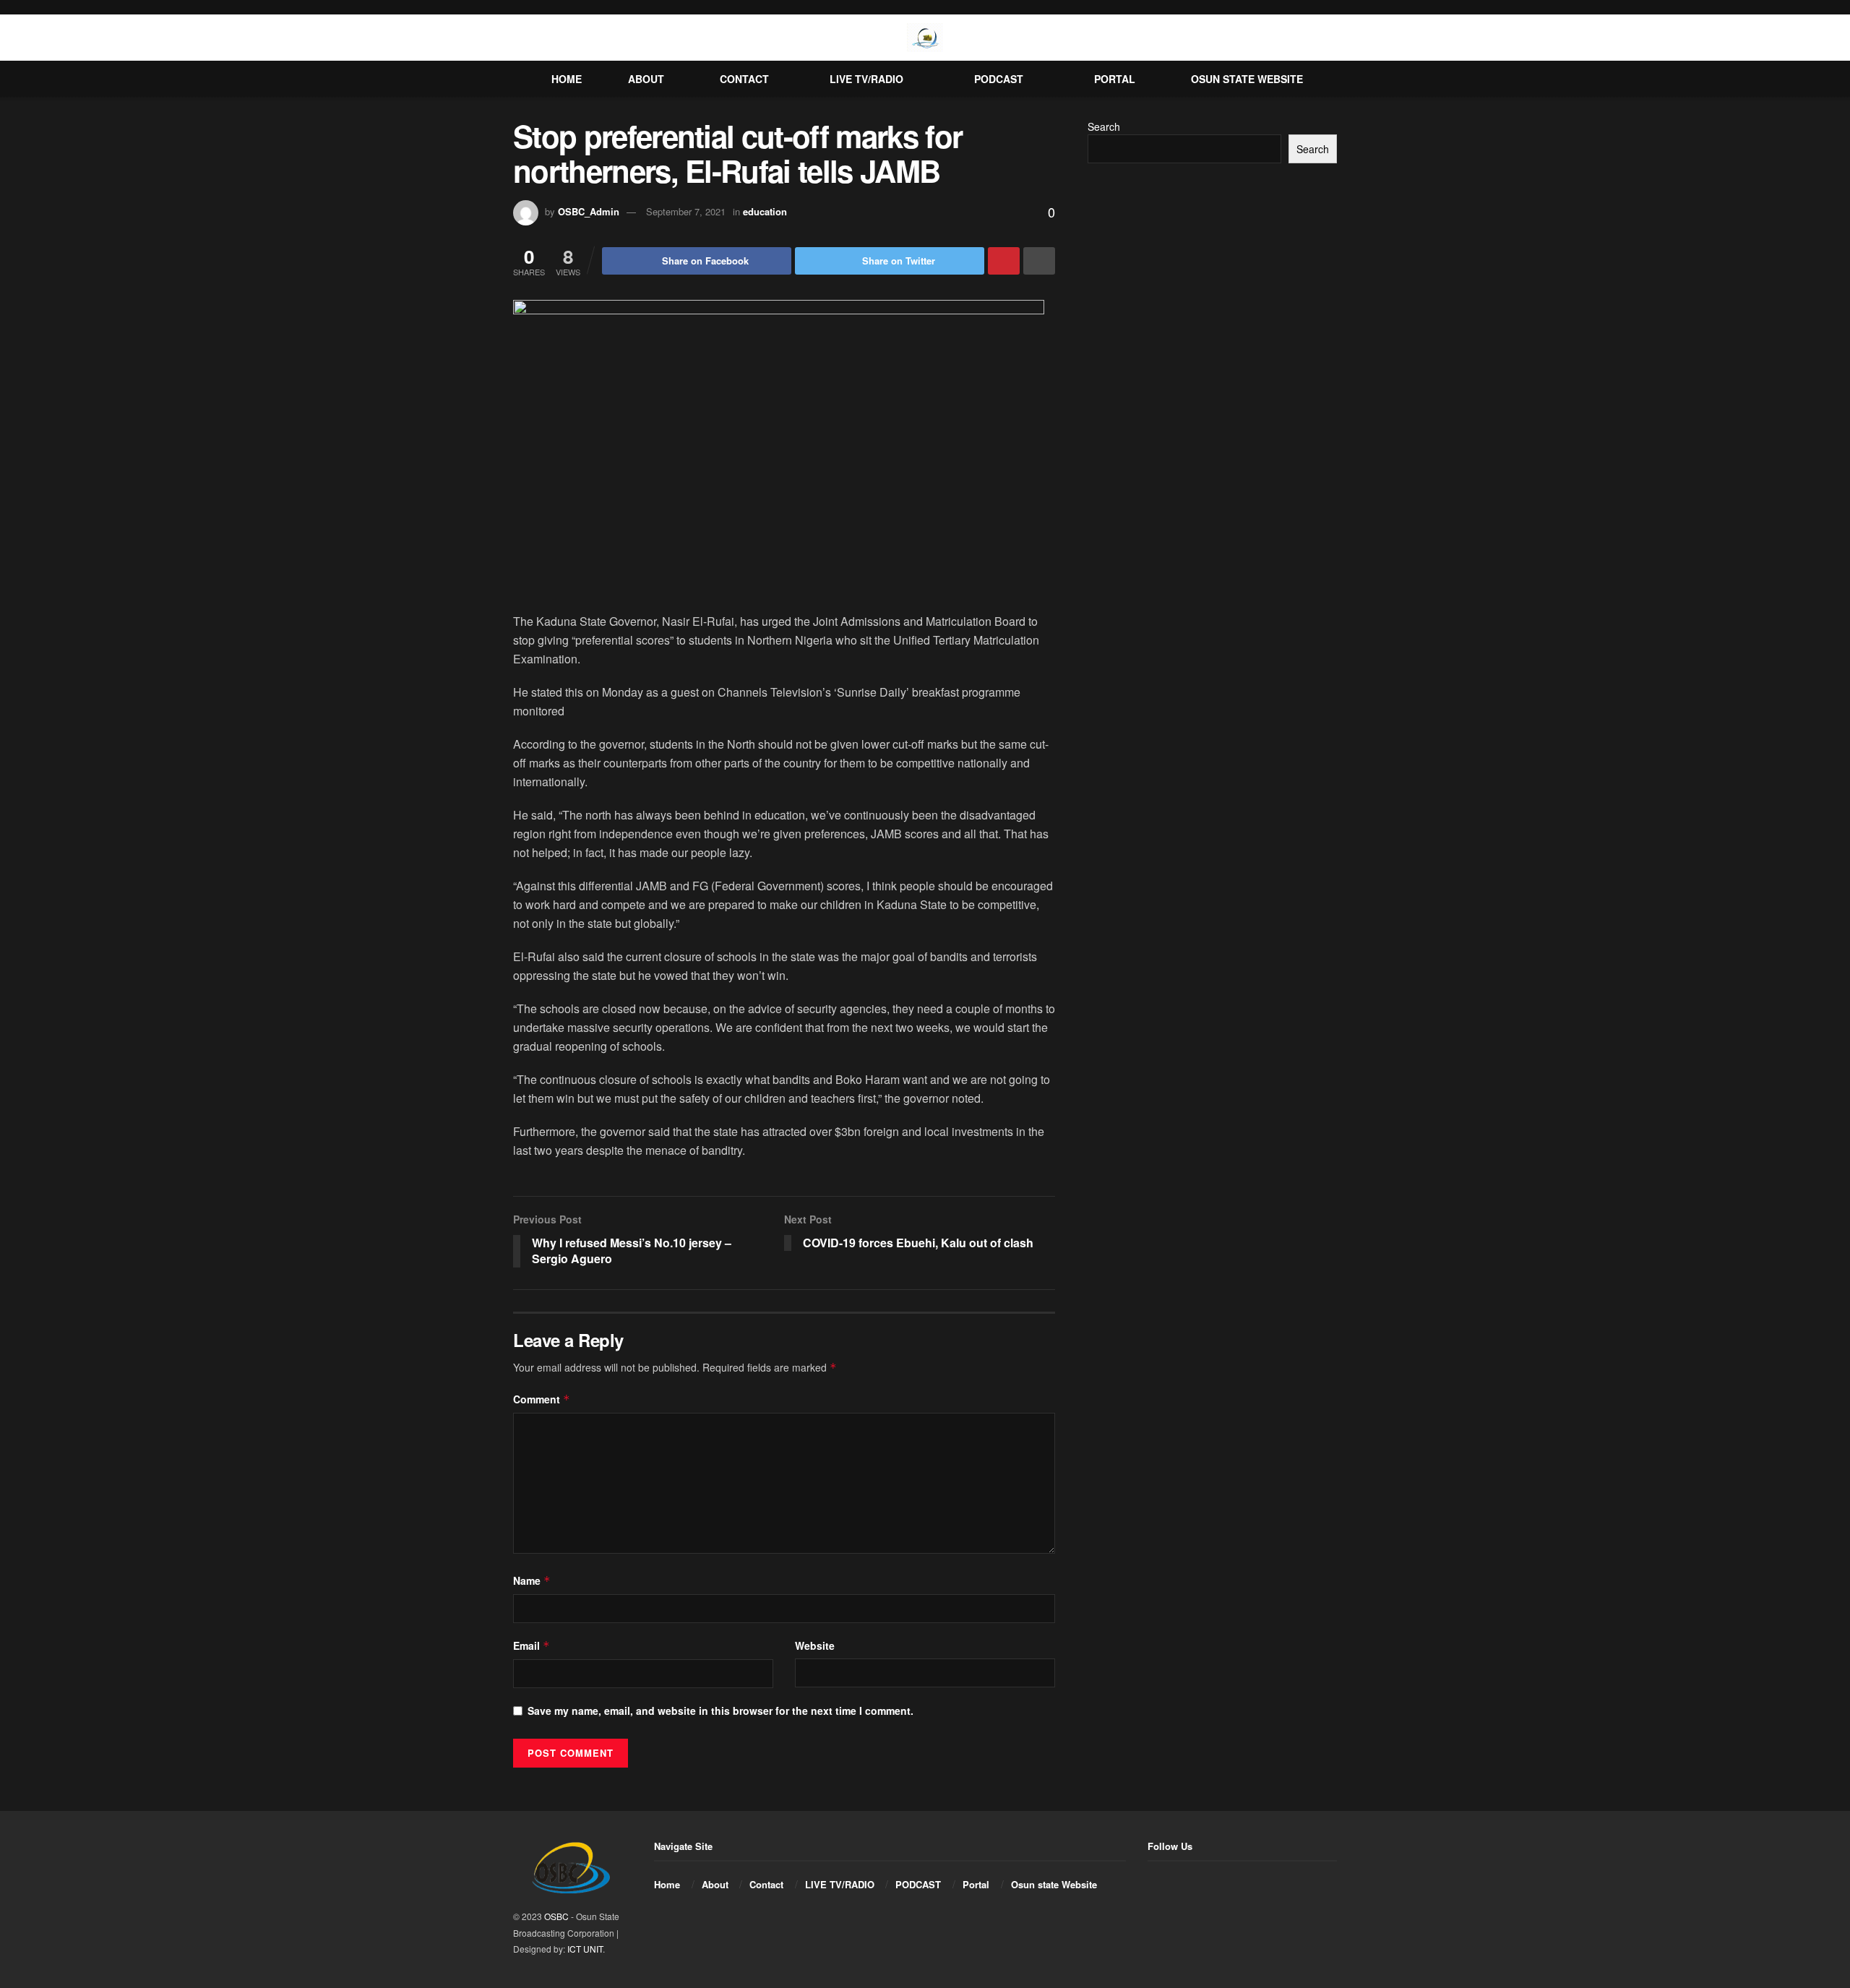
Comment (542, 1399)
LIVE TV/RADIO (866, 79)
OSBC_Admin (589, 211)
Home (567, 79)
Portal (1115, 79)
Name (532, 1580)
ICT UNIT (585, 1949)
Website (815, 1645)
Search (1104, 126)
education (765, 211)
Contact (744, 79)
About (646, 79)
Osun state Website (1247, 79)
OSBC (556, 1916)
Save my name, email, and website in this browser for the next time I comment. (720, 1711)
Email (532, 1645)
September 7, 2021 (686, 211)
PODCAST (999, 79)
